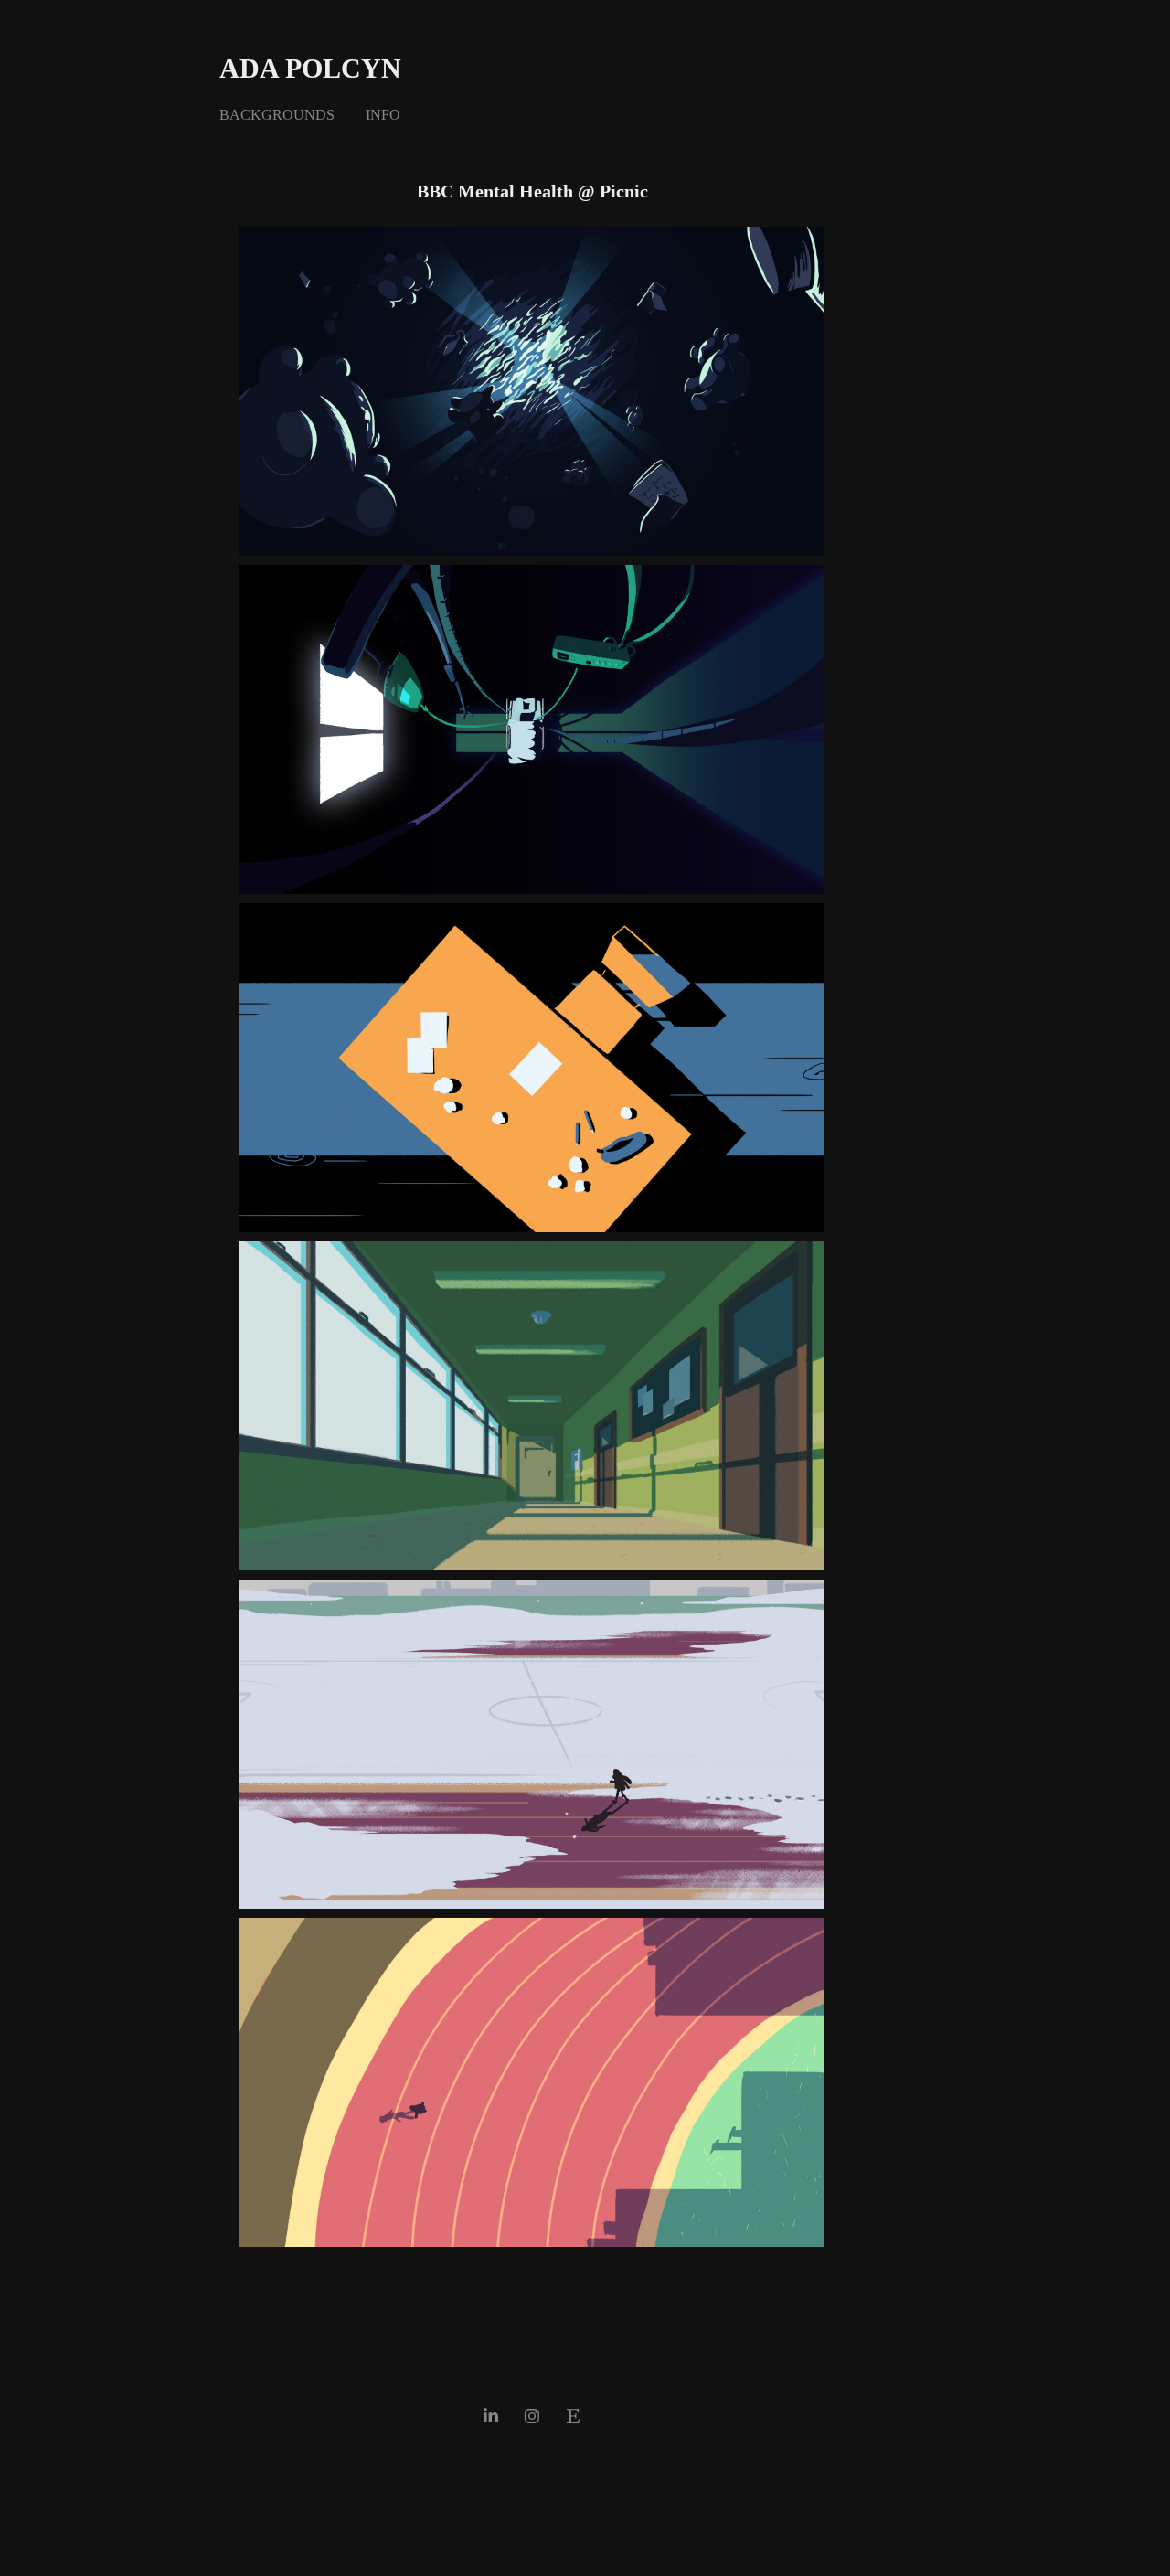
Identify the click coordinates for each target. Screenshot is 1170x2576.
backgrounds (277, 115)
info (383, 115)
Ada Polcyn (310, 68)
